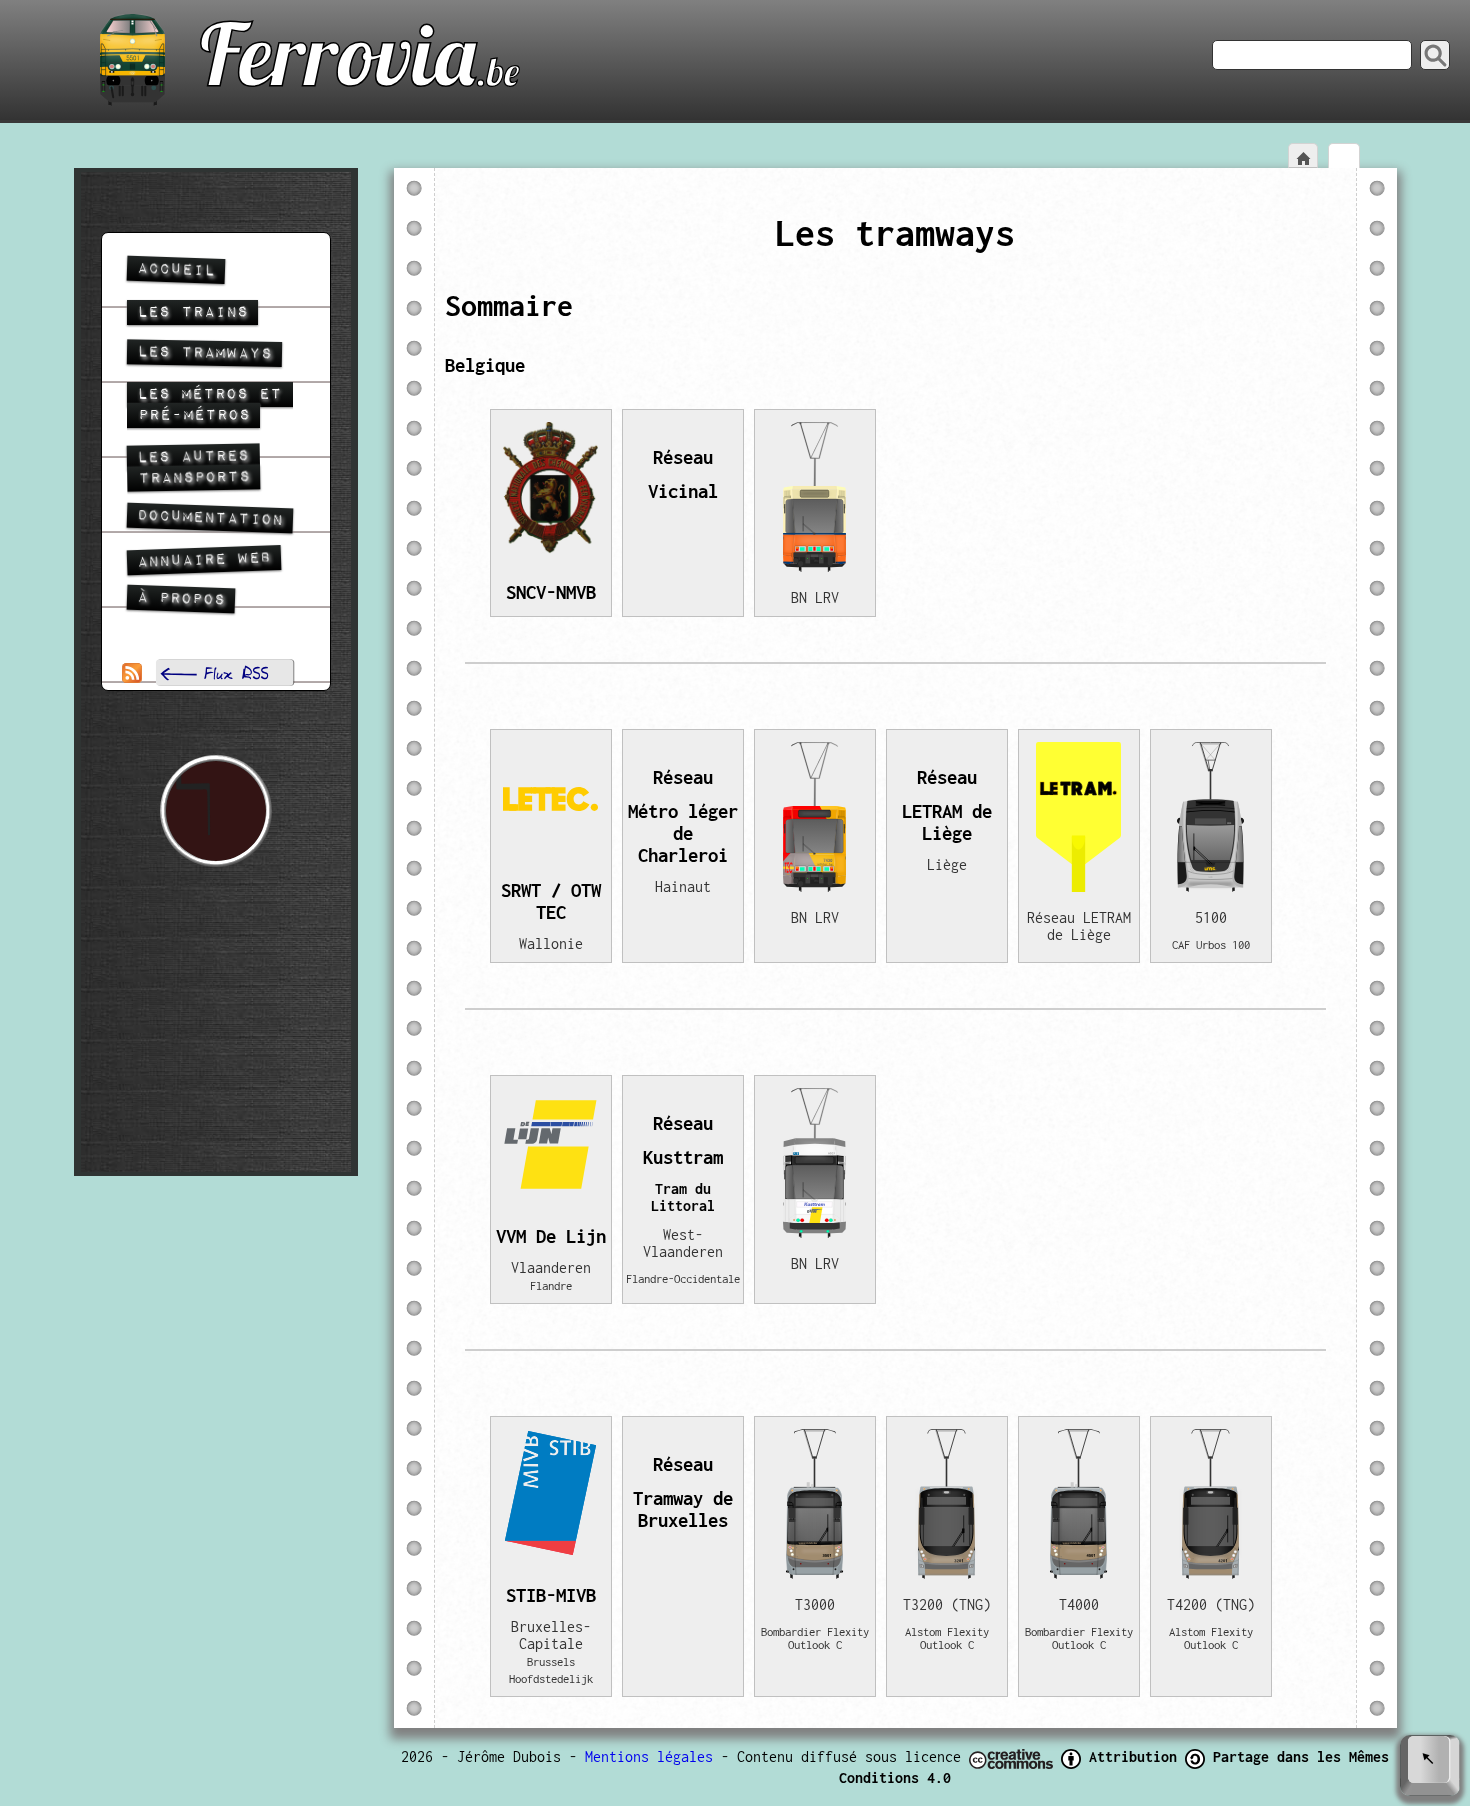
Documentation (209, 518)
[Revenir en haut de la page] (1430, 1765)
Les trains (192, 312)
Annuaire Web (203, 560)
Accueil (175, 270)
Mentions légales (649, 1756)
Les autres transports (188, 468)
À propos (180, 599)
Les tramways (203, 352)
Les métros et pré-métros (204, 405)
